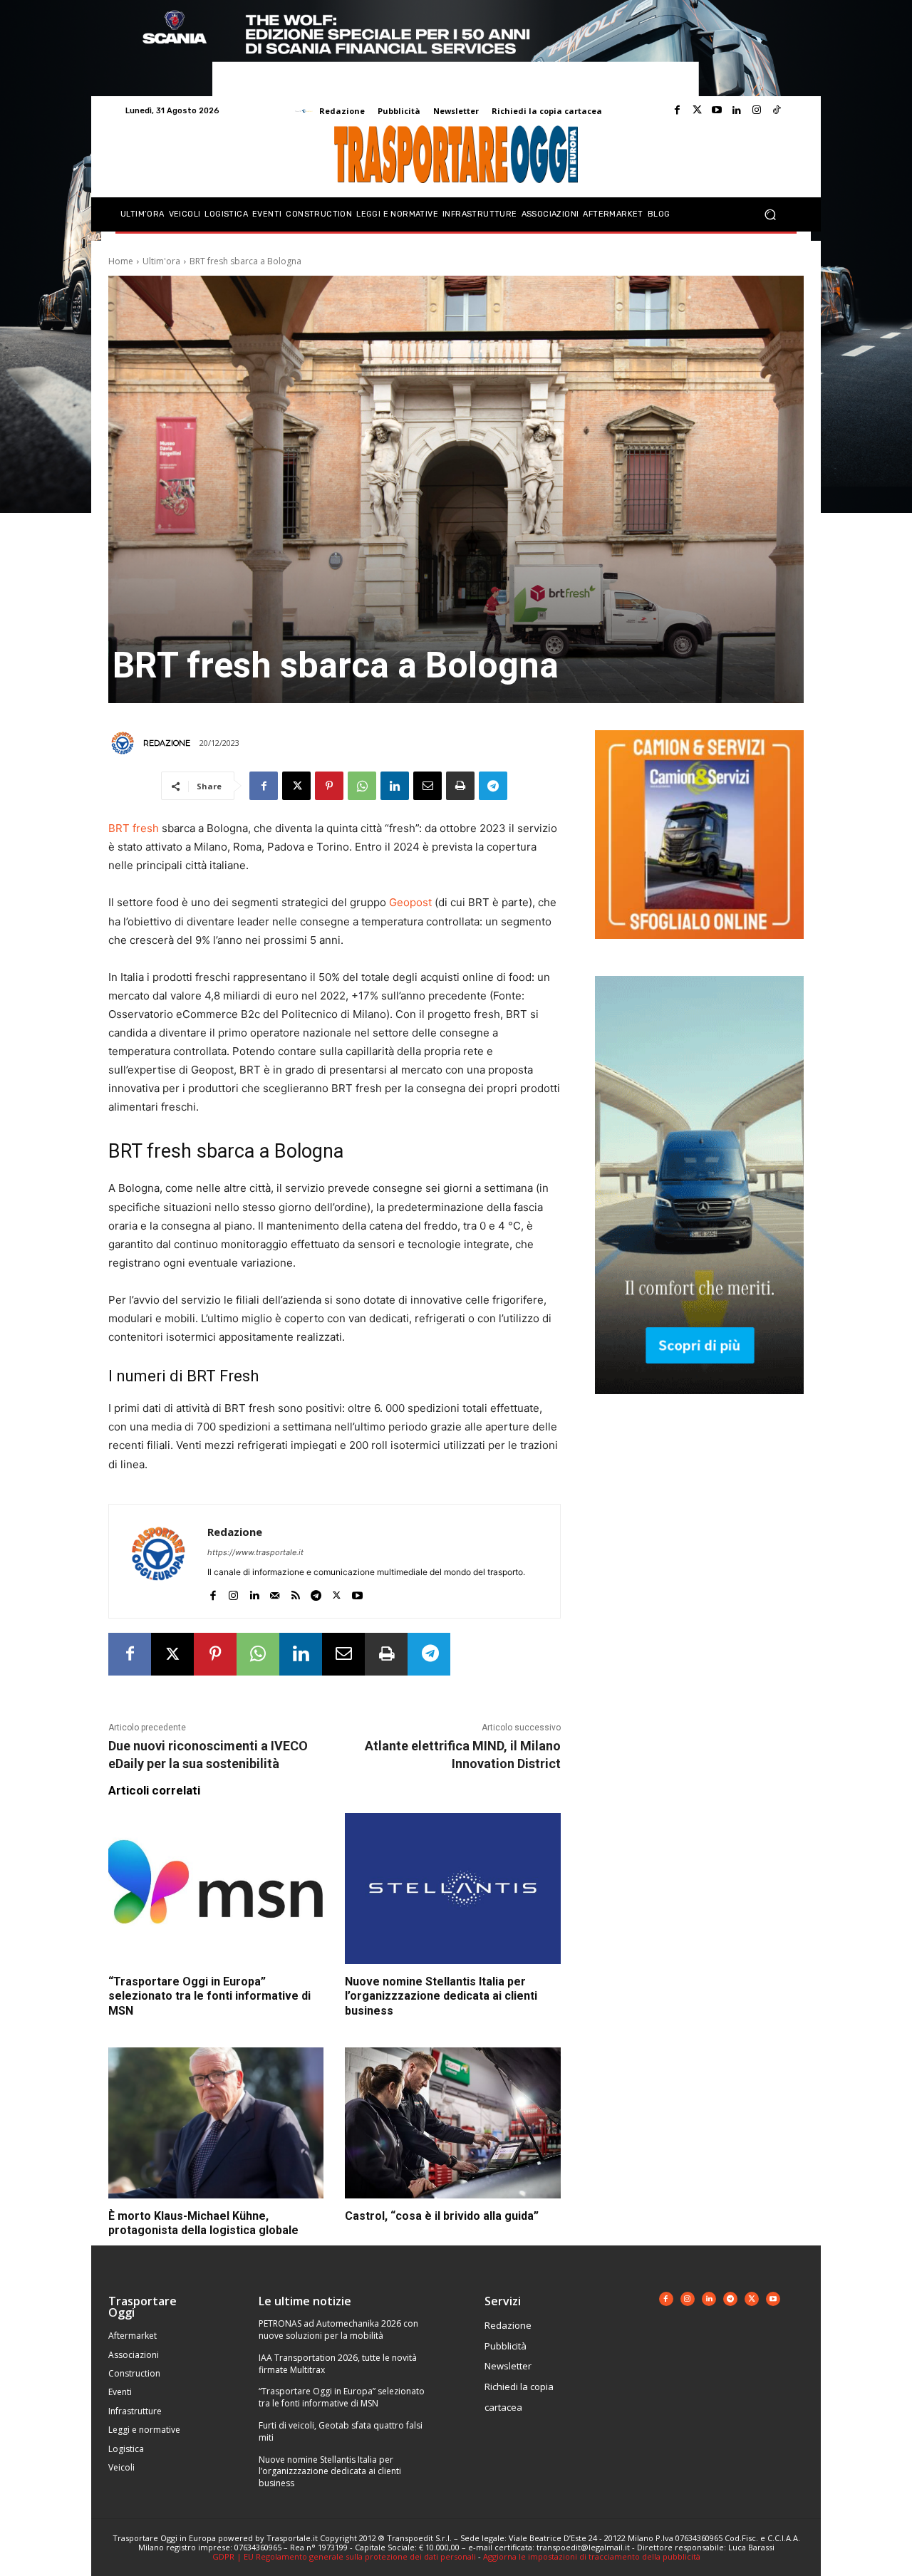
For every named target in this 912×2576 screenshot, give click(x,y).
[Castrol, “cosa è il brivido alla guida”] (452, 2123)
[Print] (460, 786)
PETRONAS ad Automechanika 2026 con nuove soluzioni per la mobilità (338, 2330)
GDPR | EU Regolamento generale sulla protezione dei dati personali (344, 2556)
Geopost (410, 902)
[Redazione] (125, 743)
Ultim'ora (161, 261)
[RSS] (295, 1593)
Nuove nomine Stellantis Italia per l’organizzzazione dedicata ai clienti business (441, 1996)
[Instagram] (757, 110)
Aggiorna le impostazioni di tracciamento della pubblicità (592, 2556)
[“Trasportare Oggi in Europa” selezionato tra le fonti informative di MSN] (216, 1889)
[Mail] (275, 1593)
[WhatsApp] (362, 786)
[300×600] (699, 1405)
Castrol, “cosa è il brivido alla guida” (442, 2216)
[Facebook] (677, 110)
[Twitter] (697, 110)
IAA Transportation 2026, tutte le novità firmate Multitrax (338, 2364)
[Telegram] (493, 786)
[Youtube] (717, 110)
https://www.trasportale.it (255, 1552)
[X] (296, 786)
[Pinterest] (329, 786)
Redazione (167, 743)
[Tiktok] (777, 110)
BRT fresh (134, 828)
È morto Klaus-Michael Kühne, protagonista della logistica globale (203, 2223)
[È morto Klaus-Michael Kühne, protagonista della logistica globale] (216, 2123)
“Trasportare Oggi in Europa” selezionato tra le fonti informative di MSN (209, 1996)
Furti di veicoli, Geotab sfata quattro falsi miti (341, 2431)
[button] (770, 215)
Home (121, 261)
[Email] (427, 786)
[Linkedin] (737, 110)
